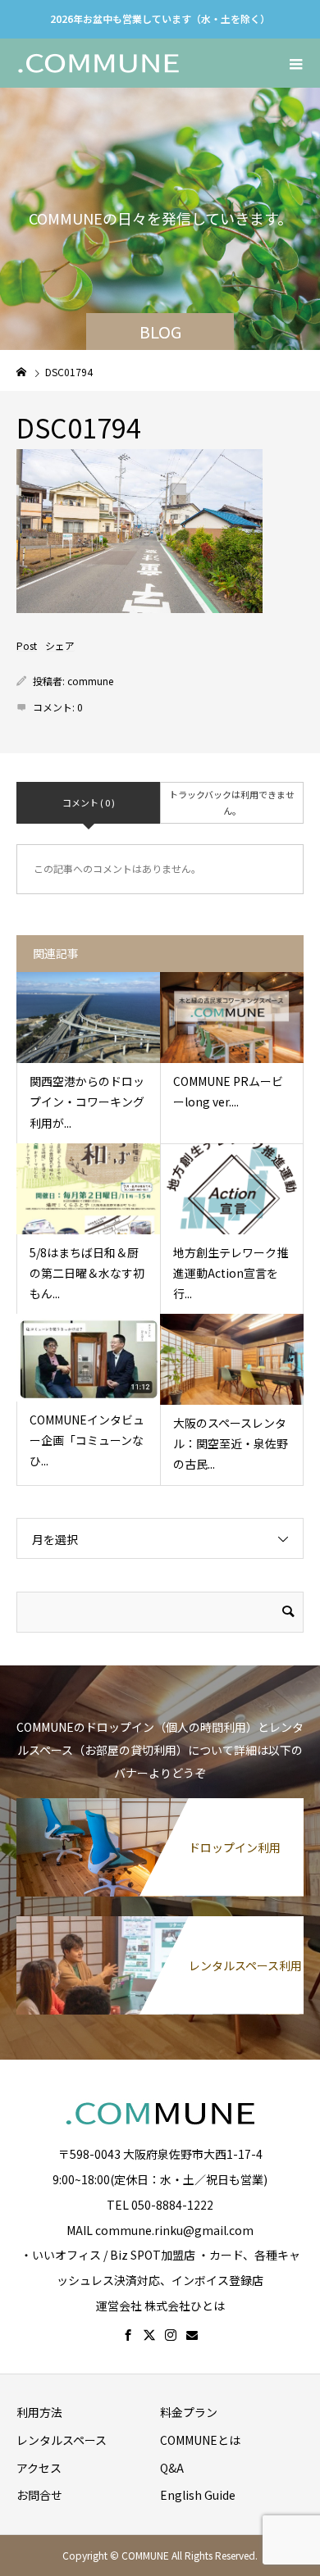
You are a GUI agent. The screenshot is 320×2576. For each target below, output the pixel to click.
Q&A (172, 2468)
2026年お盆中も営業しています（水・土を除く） (160, 19)
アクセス (39, 2468)
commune (90, 681)
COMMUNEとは (200, 2440)
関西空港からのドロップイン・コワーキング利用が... (87, 1102)
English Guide (198, 2495)
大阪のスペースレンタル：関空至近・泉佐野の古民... (231, 1443)
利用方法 (39, 2412)
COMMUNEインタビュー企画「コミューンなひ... (87, 1440)
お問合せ (39, 2495)
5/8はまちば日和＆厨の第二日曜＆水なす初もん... (87, 1273)
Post (27, 646)
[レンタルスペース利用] (160, 1922)
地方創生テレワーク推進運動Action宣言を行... (231, 1273)
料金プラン (189, 2412)
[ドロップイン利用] (160, 1804)
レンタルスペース (62, 2440)
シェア (60, 646)
